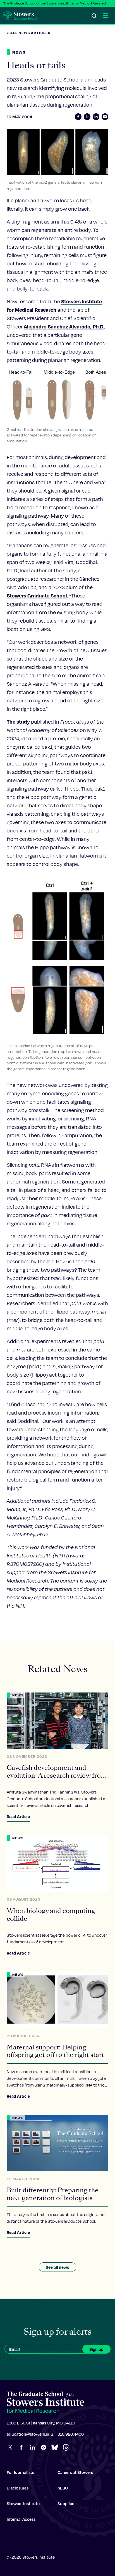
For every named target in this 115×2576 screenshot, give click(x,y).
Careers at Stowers (75, 2472)
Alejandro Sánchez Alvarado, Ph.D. (64, 326)
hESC (63, 2488)
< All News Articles (29, 33)
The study (18, 722)
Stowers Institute (23, 2503)
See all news (57, 2267)
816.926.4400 (71, 2434)
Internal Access (21, 2519)
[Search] (94, 16)
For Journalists (20, 2472)
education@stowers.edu (30, 2434)
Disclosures (18, 2488)
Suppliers (66, 2503)
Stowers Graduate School (37, 595)
